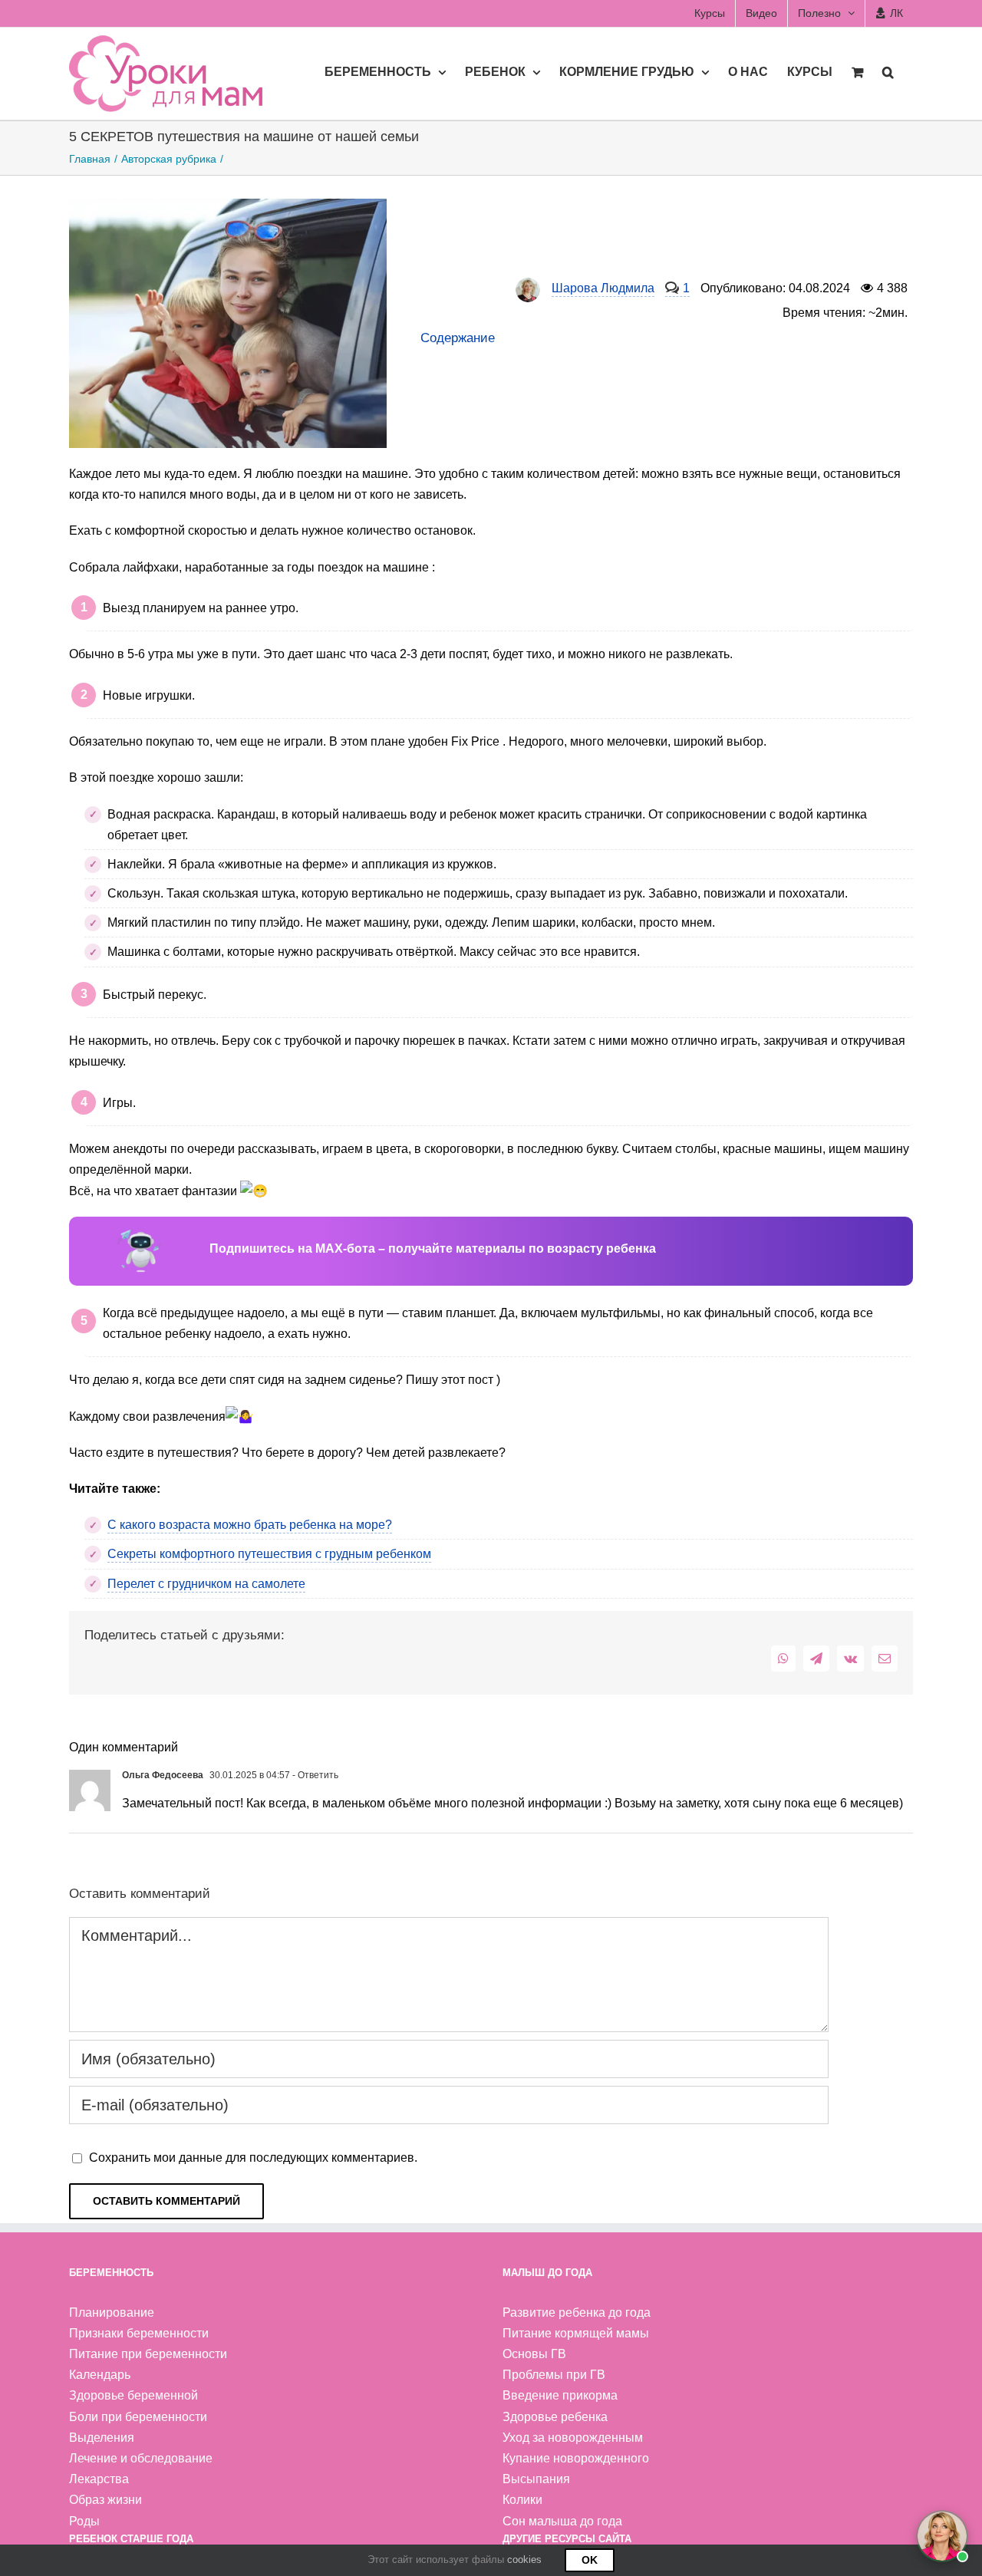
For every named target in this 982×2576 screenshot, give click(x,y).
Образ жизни (105, 2500)
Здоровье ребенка (555, 2417)
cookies (524, 2560)
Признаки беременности (139, 2333)
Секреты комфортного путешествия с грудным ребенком (269, 1554)
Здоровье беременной (133, 2395)
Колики (522, 2500)
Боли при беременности (138, 2417)
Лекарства (99, 2479)
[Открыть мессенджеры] (942, 2536)
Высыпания (536, 2479)
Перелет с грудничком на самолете (206, 1584)
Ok (590, 2560)
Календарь (100, 2375)
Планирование (112, 2312)
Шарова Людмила (603, 288)
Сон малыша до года (562, 2521)
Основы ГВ (534, 2354)
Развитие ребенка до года (577, 2312)
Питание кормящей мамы (576, 2333)
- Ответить (314, 1775)
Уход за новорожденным (573, 2438)
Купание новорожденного (576, 2458)
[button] (888, 71)
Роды (84, 2521)
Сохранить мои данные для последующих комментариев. (253, 2158)
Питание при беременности (148, 2354)
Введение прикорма (560, 2395)
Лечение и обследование (141, 2458)
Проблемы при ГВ (554, 2375)
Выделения (102, 2438)
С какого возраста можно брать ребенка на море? (250, 1525)
